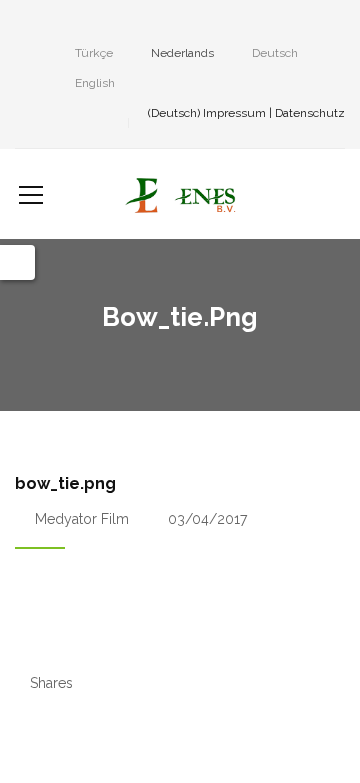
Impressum (234, 113)
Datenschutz (310, 113)
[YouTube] (111, 24)
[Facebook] (21, 24)
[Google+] (81, 24)
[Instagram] (51, 24)
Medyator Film (82, 519)
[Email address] (141, 24)
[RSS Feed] (171, 24)
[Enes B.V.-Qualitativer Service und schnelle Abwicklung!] (180, 194)
